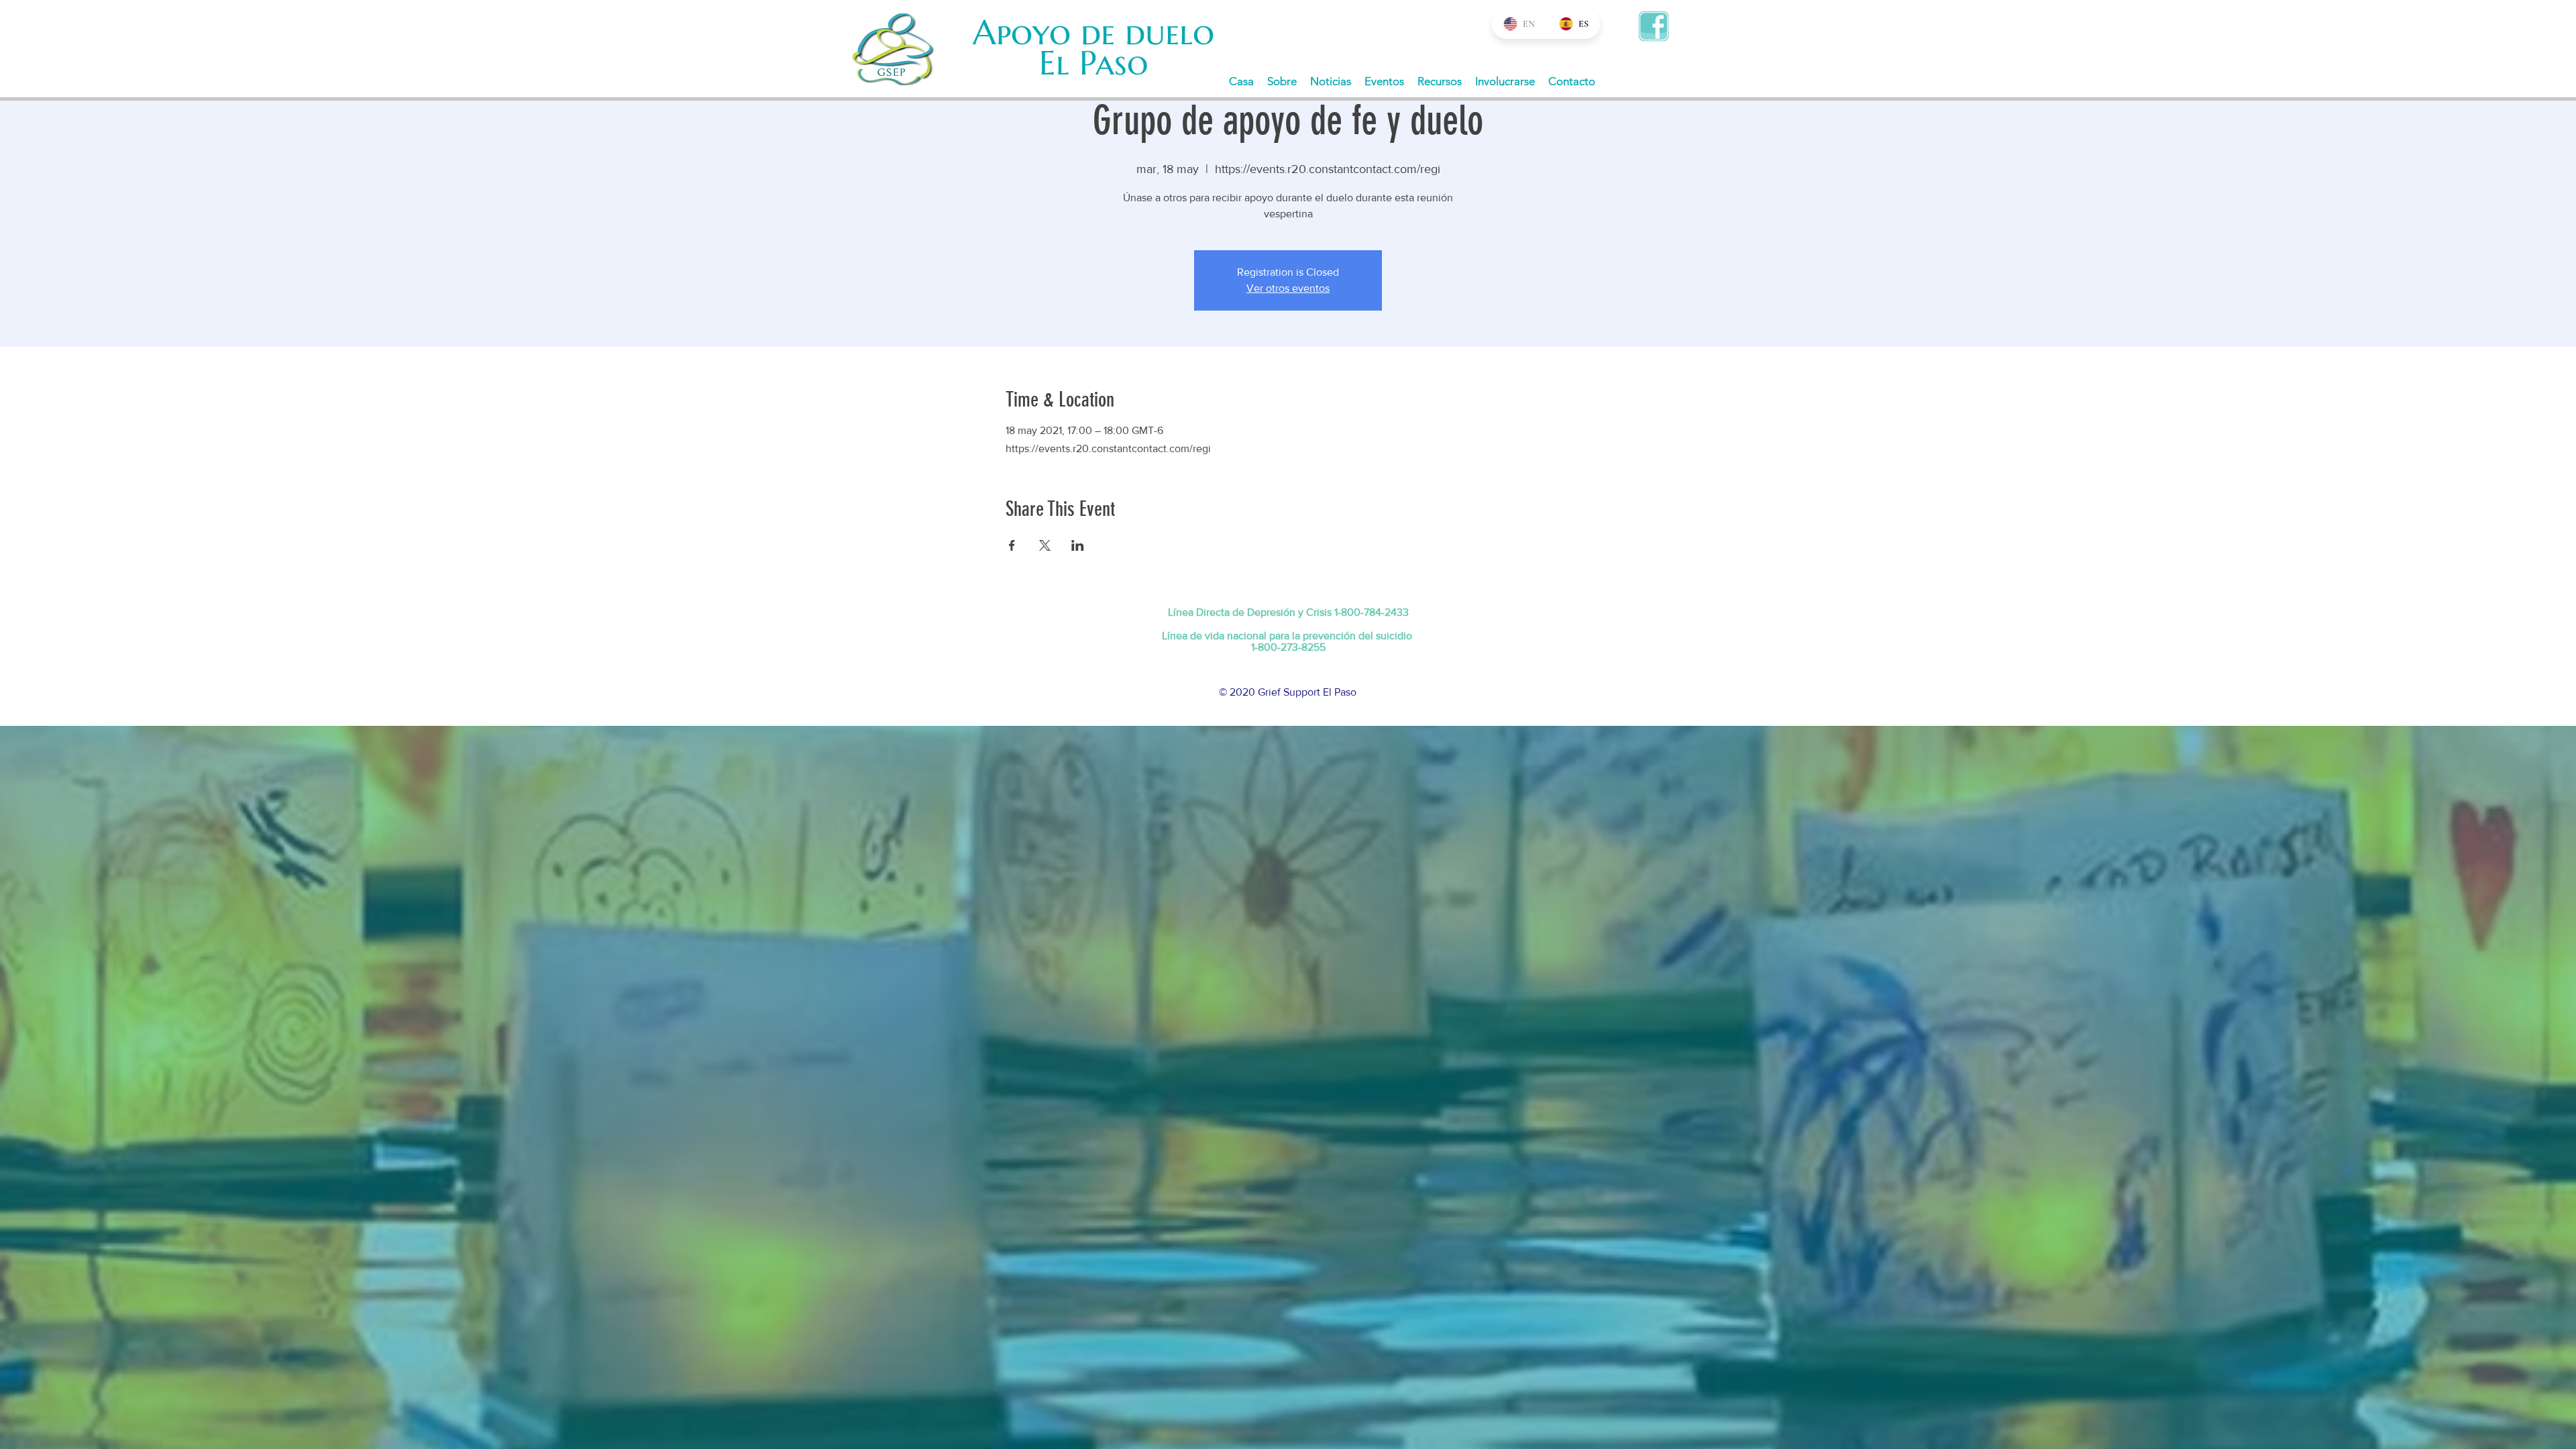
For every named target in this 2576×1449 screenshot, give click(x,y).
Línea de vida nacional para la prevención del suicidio (1287, 636)
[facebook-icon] (1654, 26)
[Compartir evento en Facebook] (1012, 545)
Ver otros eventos (1288, 288)
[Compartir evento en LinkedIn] (1078, 545)
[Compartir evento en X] (1045, 545)
